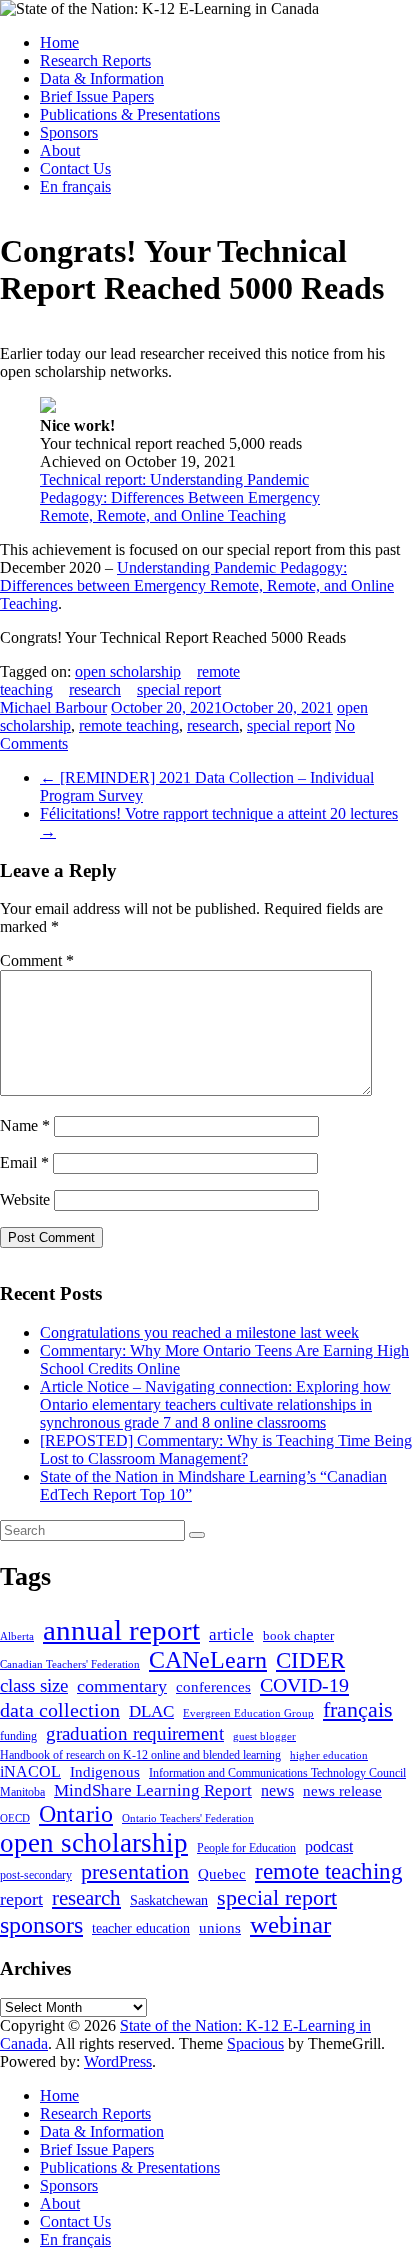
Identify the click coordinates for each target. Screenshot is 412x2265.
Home (59, 42)
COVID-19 (304, 1685)
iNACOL (30, 1771)
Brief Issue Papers (97, 96)
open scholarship (128, 671)
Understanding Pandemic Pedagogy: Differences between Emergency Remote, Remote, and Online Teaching (197, 585)
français (358, 1709)
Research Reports (95, 60)
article (231, 1634)
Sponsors (69, 132)
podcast (329, 1846)
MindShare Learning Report (153, 1790)
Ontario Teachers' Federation (188, 1818)
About (60, 150)
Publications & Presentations (130, 114)
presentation (135, 1871)
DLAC (151, 1711)
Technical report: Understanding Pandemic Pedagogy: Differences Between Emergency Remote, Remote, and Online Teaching (180, 497)
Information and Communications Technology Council (277, 1773)
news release (342, 1791)
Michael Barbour (53, 707)
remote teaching (129, 725)
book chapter (298, 1635)
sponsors (41, 1924)
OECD (15, 1818)
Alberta (17, 1636)
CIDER (310, 1660)
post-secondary (36, 1875)
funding (18, 1736)
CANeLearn (208, 1660)
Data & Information (102, 78)
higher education (329, 1755)
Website (25, 1199)
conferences (213, 1686)
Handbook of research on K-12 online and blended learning (140, 1755)
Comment (37, 960)
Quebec (222, 1873)
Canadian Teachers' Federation (70, 1664)
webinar (290, 1924)
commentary (122, 1686)
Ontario (76, 1814)
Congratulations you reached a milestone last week (199, 1332)
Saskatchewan (169, 1900)
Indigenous (105, 1771)
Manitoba (22, 1792)
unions (220, 1927)
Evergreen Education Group (248, 1713)
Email (24, 1162)
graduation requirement (135, 1733)
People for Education (246, 1848)
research (95, 689)
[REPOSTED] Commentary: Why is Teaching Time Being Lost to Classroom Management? (226, 1449)
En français (75, 186)
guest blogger (264, 1736)
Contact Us (75, 168)
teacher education (141, 1928)
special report (179, 689)
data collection (60, 1710)
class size (34, 1685)
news (277, 1790)
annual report (121, 1630)
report (21, 1899)
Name (25, 1125)
